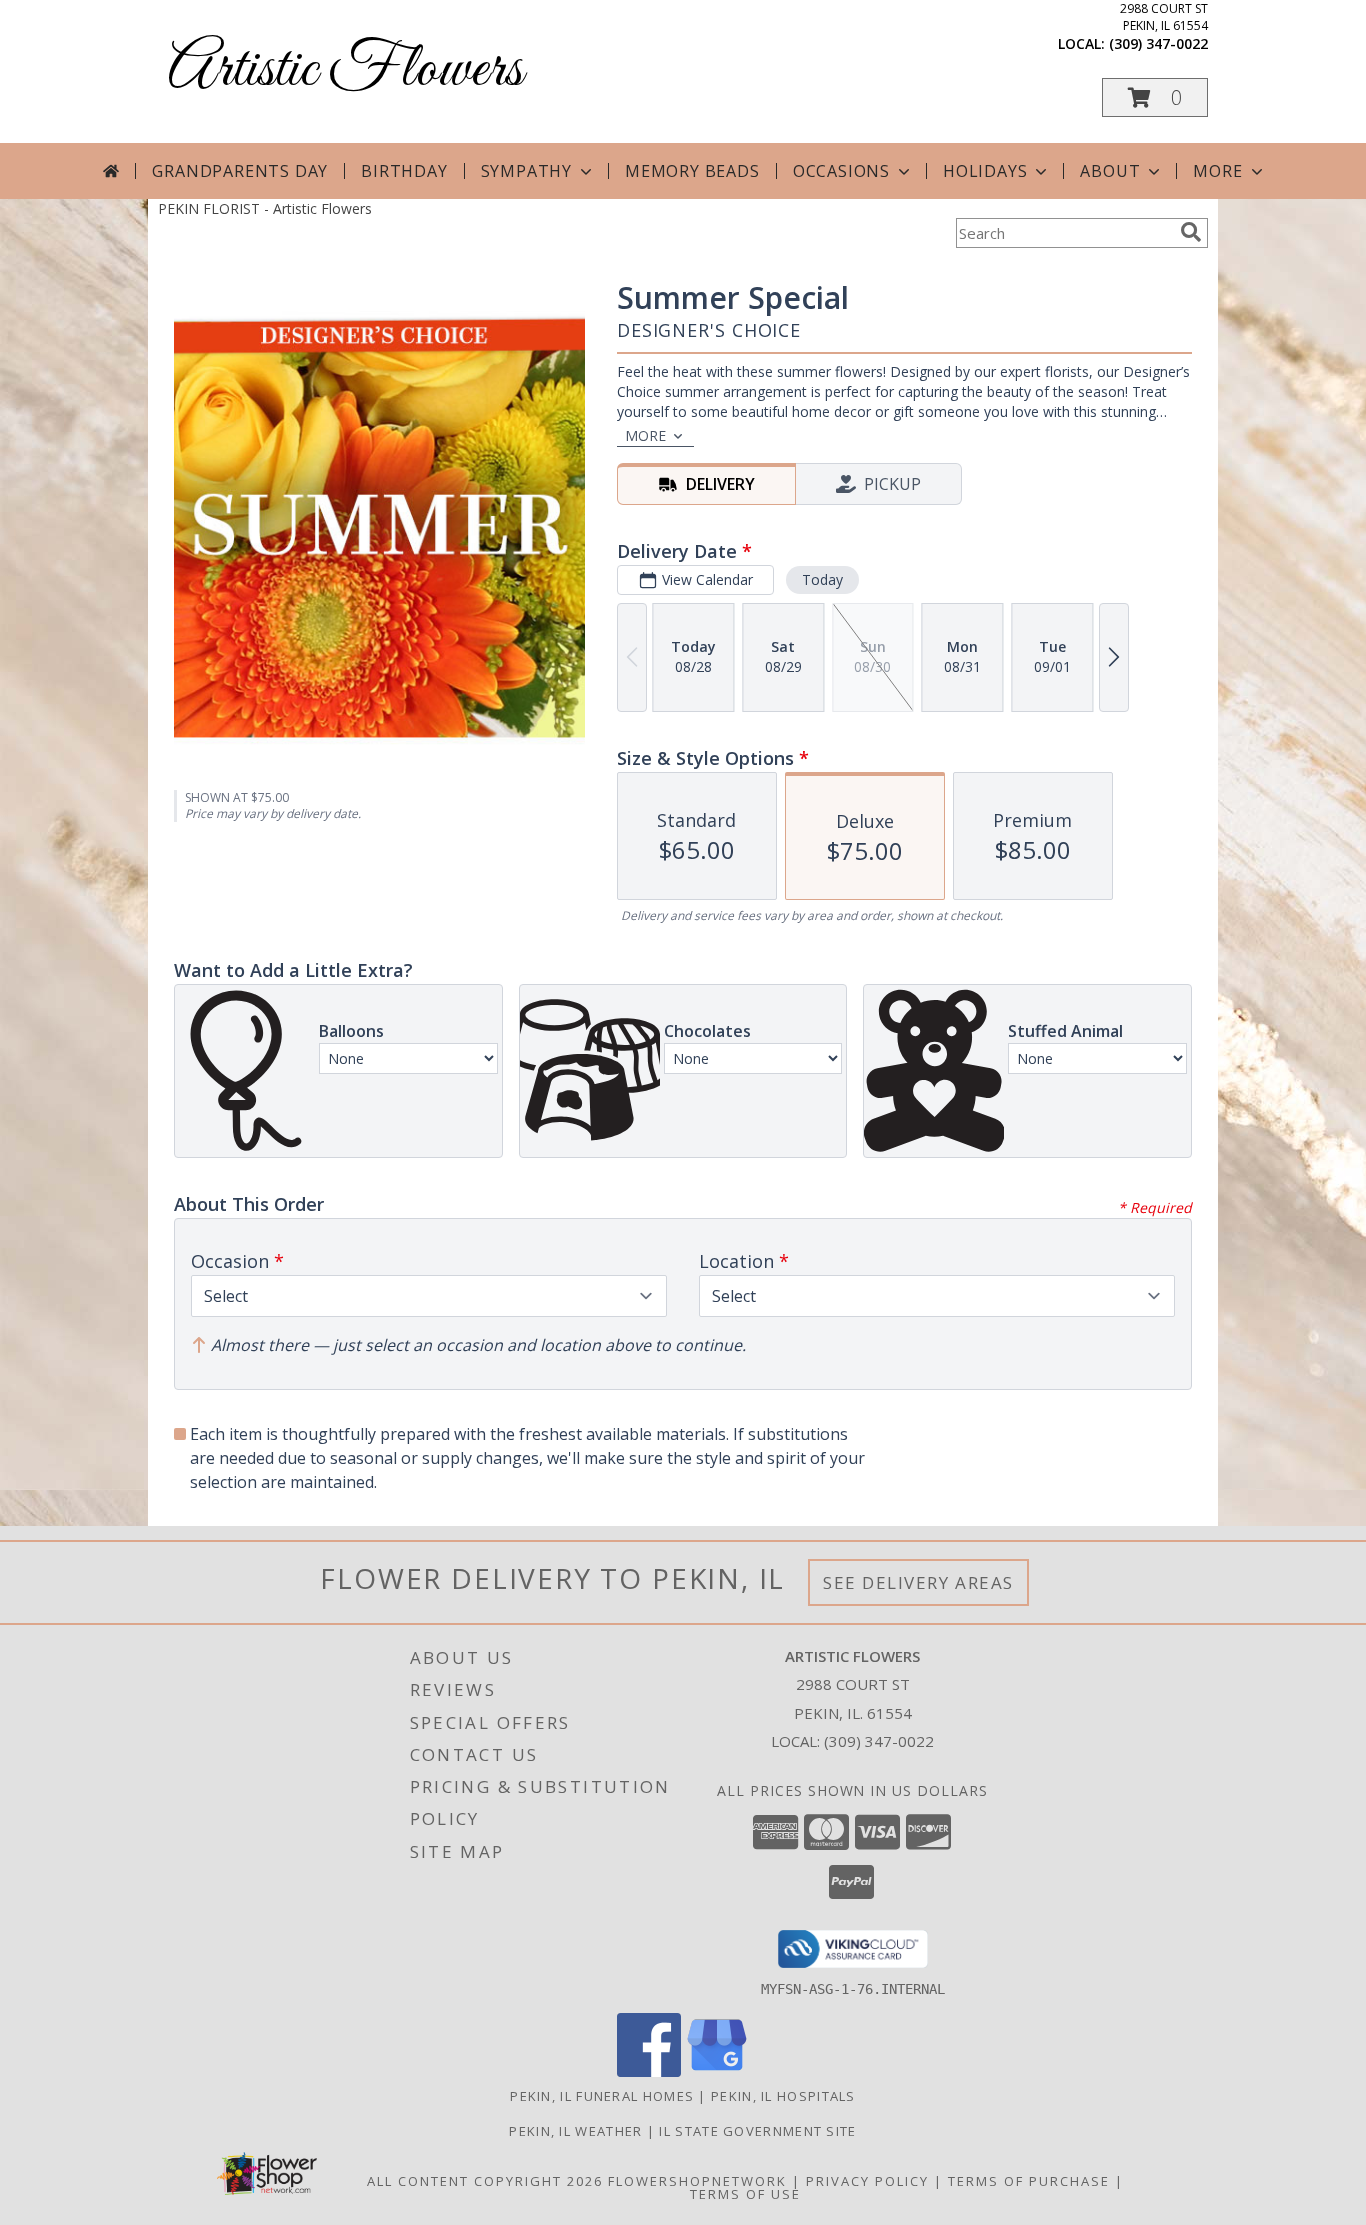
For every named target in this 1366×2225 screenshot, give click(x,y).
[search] (1191, 232)
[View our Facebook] (649, 2071)
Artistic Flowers (345, 70)
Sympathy (526, 171)
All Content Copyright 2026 (485, 2181)
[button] (1155, 97)
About (1110, 171)
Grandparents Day (240, 171)
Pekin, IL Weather (575, 2131)
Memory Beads (692, 171)
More (1217, 171)
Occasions (841, 171)
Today (822, 579)
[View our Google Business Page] (717, 2071)
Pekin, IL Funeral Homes (602, 2096)
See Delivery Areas (918, 1582)
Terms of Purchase (1029, 2181)
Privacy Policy (867, 2181)
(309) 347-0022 (1158, 43)
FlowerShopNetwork (697, 2181)
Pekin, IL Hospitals (783, 2096)
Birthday (404, 171)
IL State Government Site (757, 2131)
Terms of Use (745, 2194)
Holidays (985, 171)
